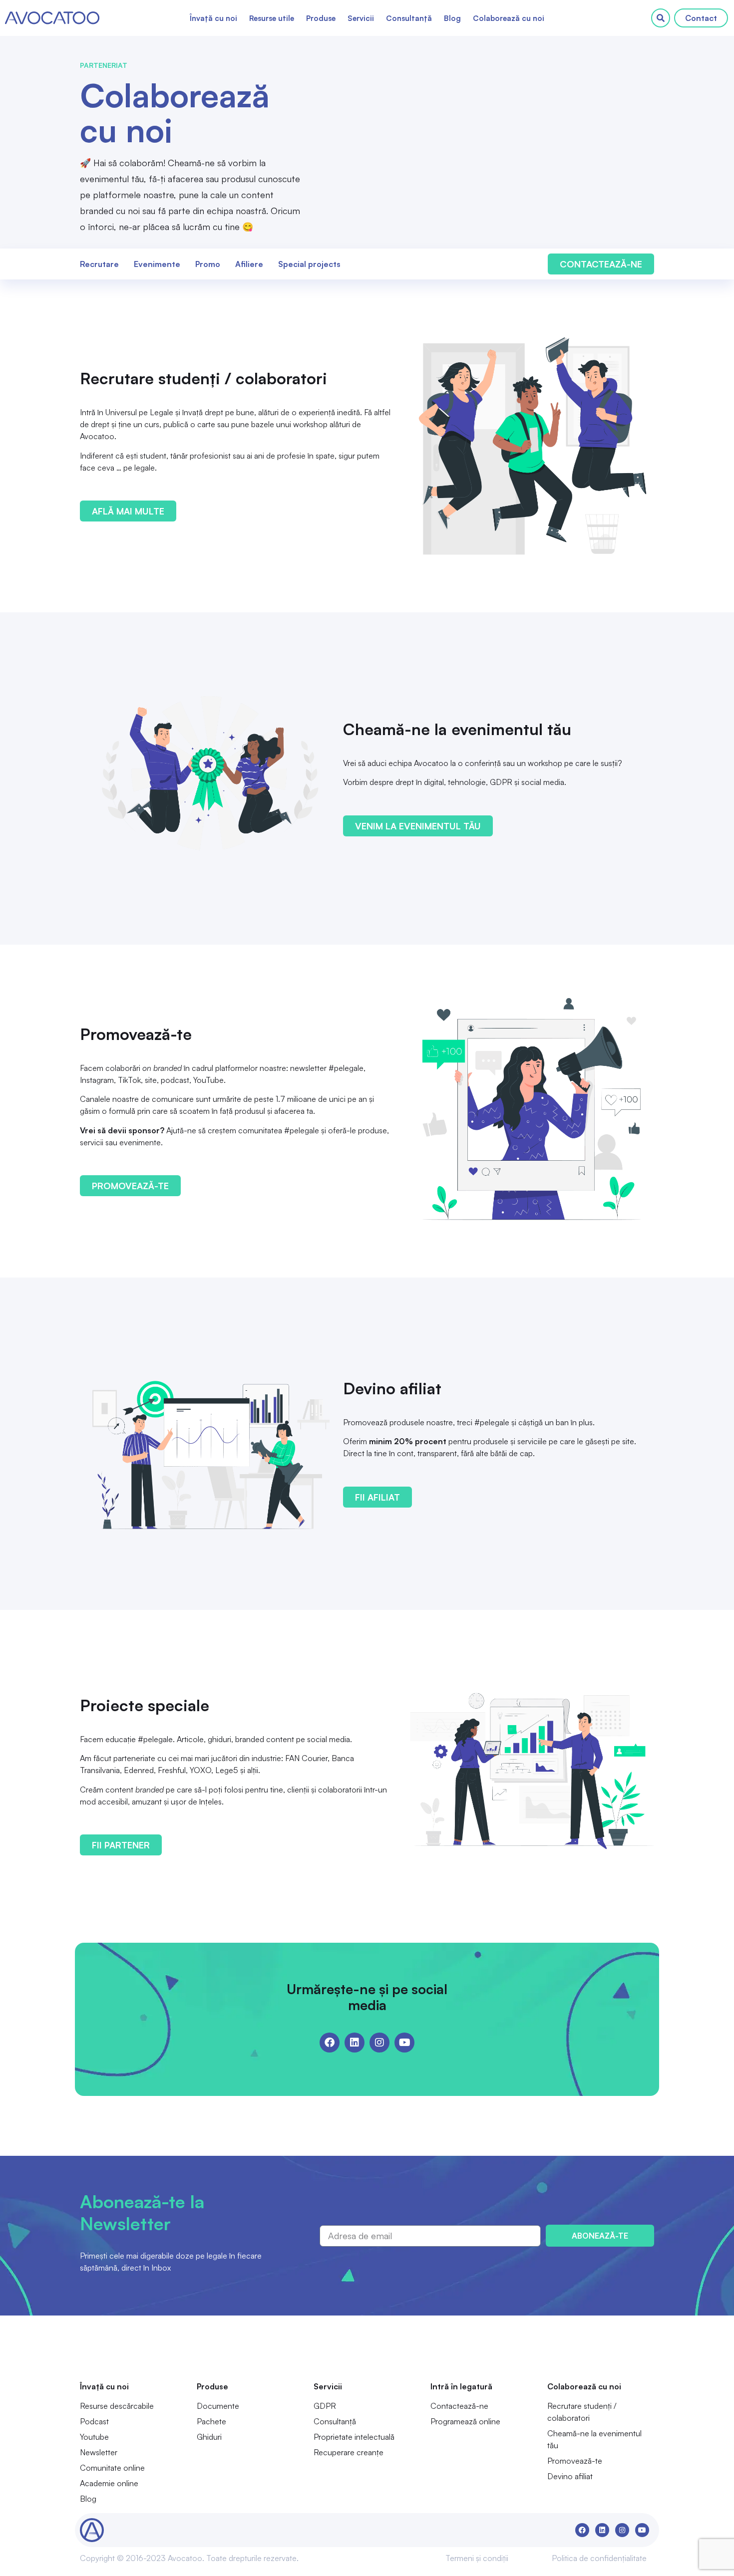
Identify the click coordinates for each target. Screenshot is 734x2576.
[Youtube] (404, 2043)
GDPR (325, 2406)
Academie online (109, 2483)
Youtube (94, 2437)
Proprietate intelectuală (354, 2437)
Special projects (309, 264)
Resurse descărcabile (117, 2406)
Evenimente (157, 264)
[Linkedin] (355, 2043)
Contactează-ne (459, 2406)
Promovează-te (575, 2461)
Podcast (94, 2421)
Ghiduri (209, 2437)
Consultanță (409, 18)
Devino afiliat (570, 2476)
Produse (321, 18)
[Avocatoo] (52, 18)
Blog (452, 18)
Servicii (361, 18)
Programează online (465, 2421)
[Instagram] (379, 2043)
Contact (701, 18)
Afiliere (249, 264)
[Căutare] (661, 18)
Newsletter (99, 2452)
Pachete (211, 2421)
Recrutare (99, 264)
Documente (218, 2406)
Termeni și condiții (477, 2558)
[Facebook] (330, 2043)
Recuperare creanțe (349, 2452)
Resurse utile (272, 18)
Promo (208, 264)
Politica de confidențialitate (599, 2558)
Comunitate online (112, 2468)
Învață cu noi (213, 18)
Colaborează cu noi (509, 18)
